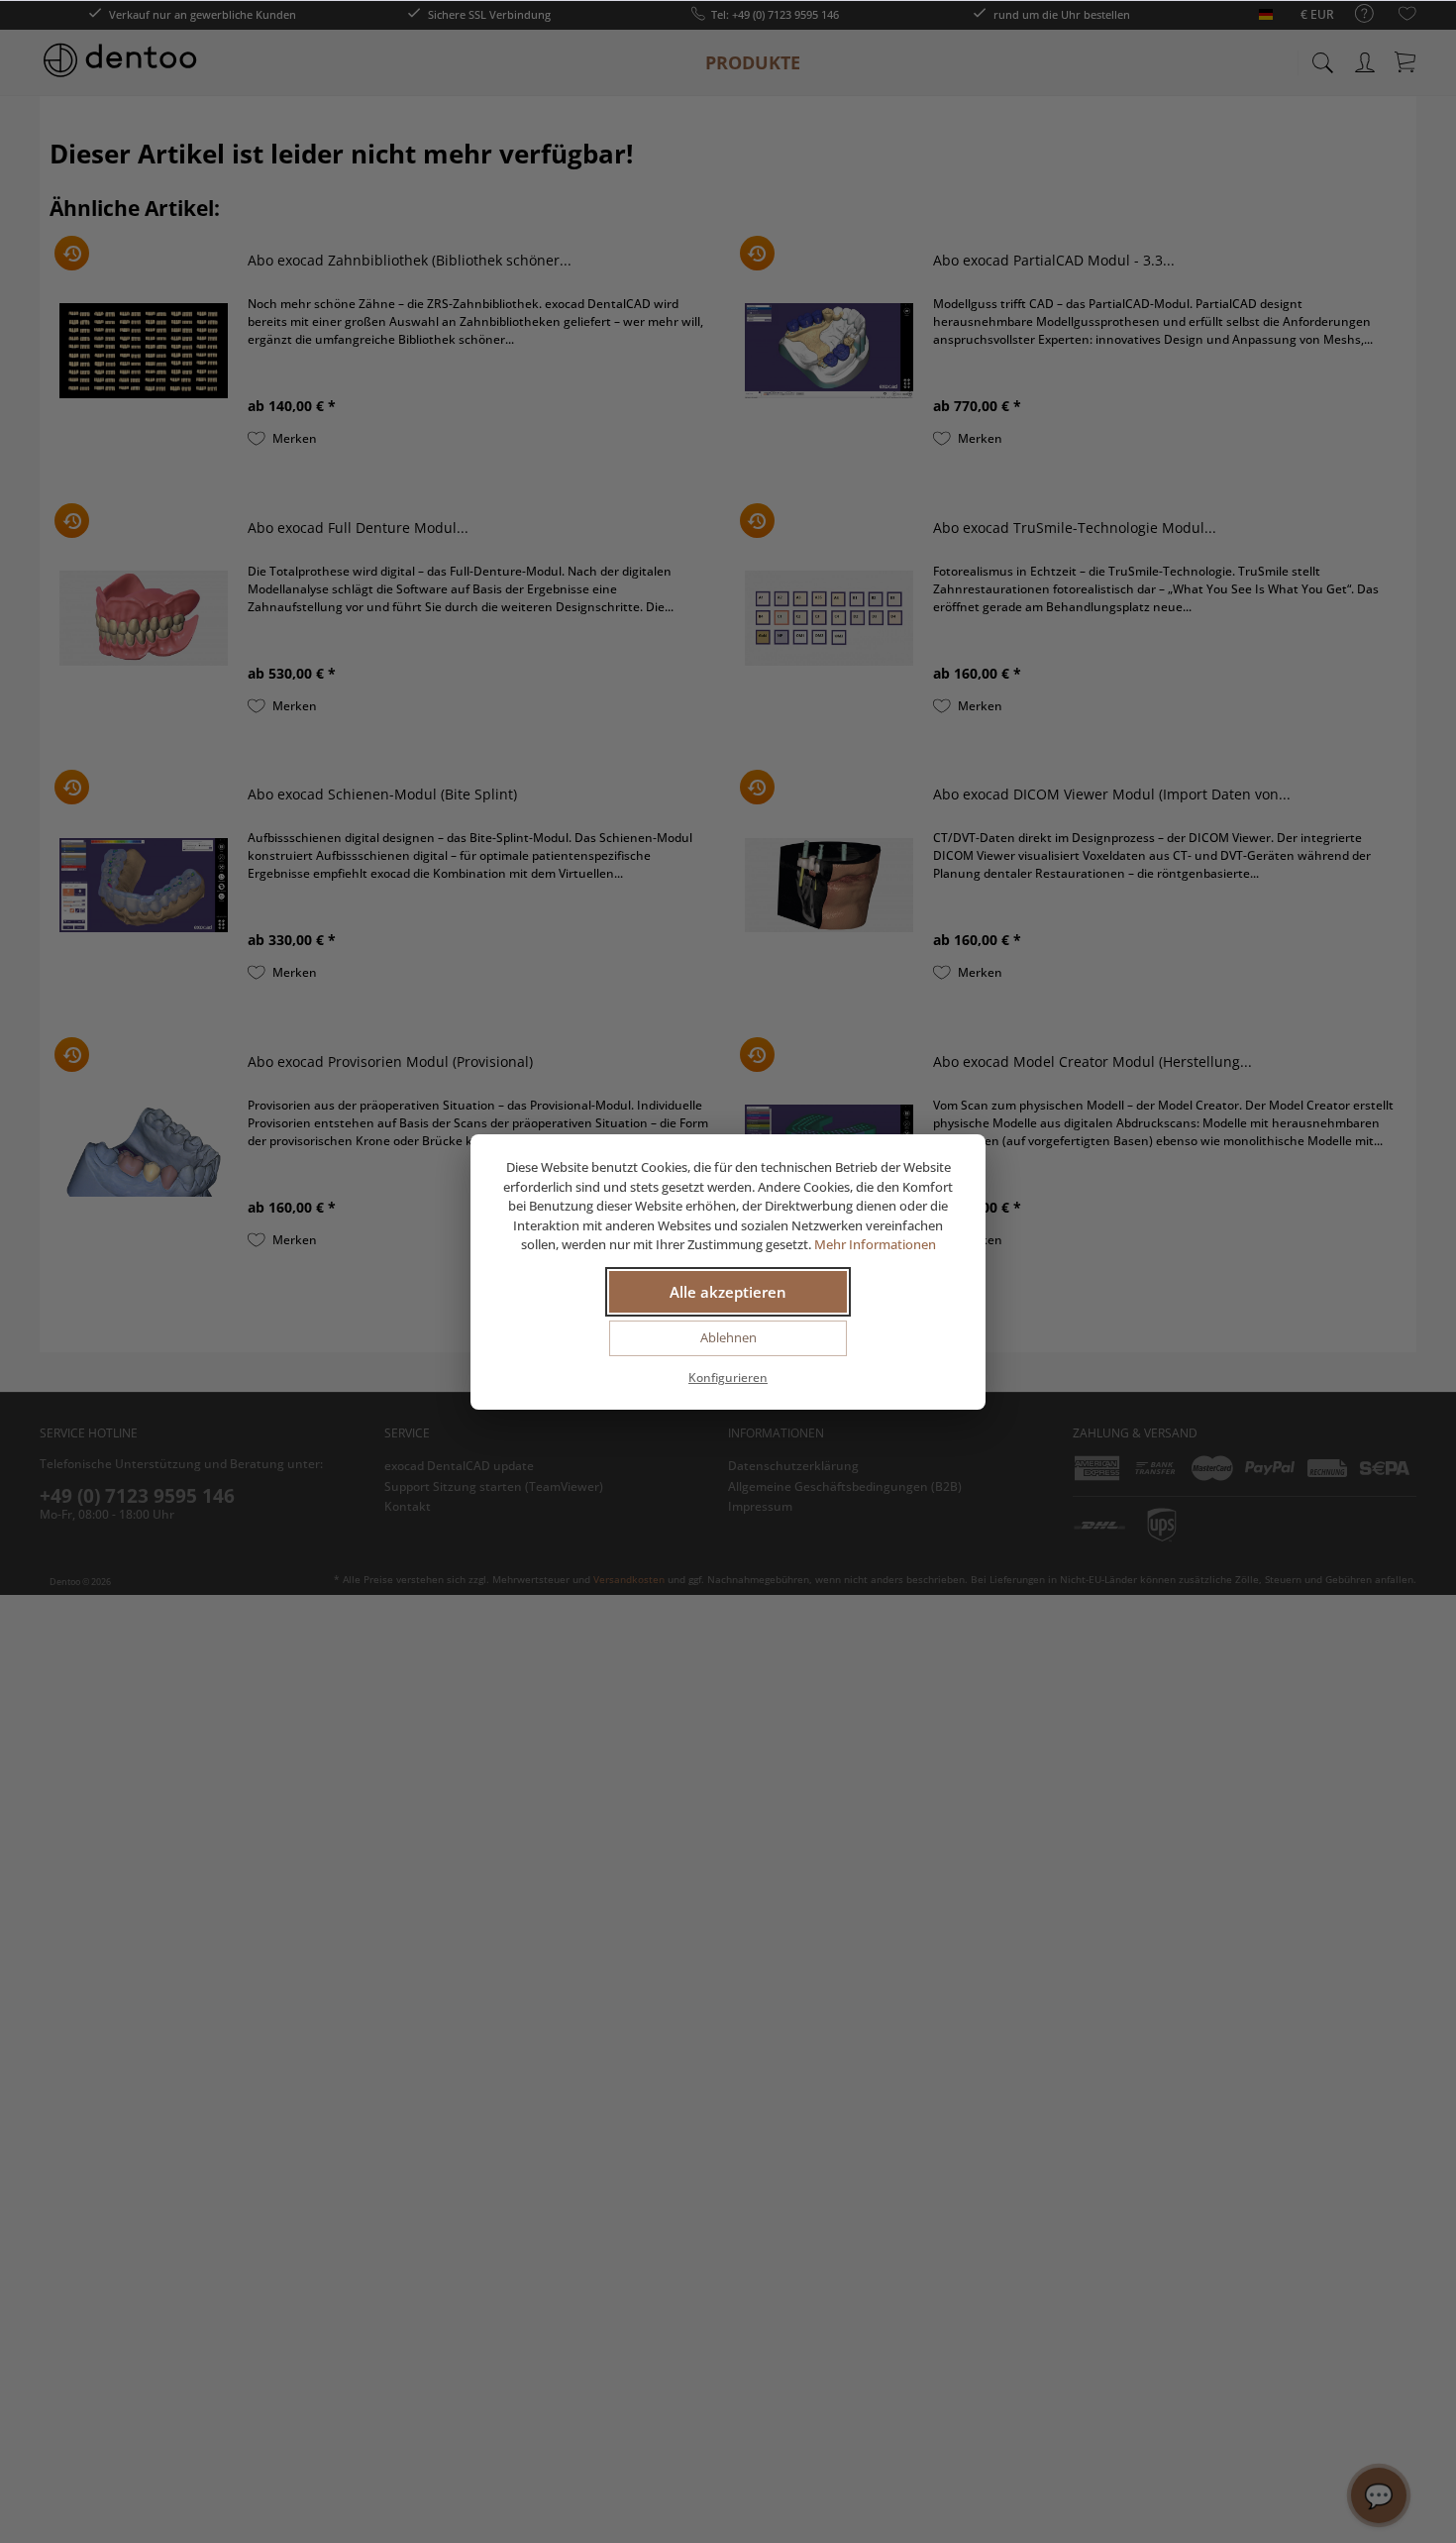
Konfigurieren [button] (728, 1377)
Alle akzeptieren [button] (728, 1292)
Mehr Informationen (875, 1244)
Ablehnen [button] (728, 1337)
